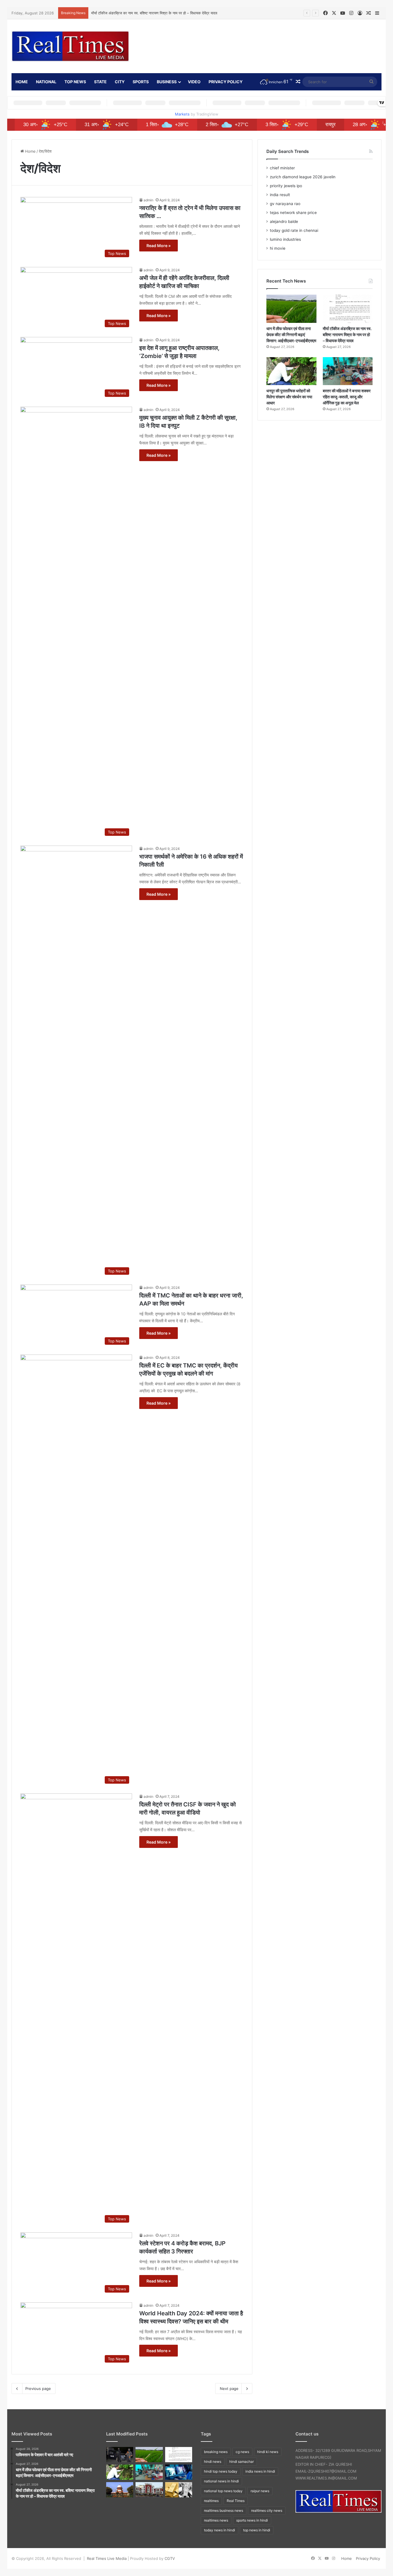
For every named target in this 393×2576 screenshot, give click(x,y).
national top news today (223, 2491)
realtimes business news (224, 2510)
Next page (229, 2389)
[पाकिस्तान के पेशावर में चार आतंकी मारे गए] (120, 2455)
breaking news (216, 2452)
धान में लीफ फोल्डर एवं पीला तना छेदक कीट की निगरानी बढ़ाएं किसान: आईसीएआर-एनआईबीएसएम (291, 335)
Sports (141, 82)
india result (280, 195)
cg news (242, 2452)
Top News (75, 82)
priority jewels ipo (286, 186)
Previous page (38, 2389)
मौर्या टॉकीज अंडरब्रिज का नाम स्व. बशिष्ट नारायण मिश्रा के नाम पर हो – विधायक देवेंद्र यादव (154, 13)
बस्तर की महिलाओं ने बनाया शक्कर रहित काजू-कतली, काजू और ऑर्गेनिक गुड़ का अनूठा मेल (347, 397)
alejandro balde (284, 221)
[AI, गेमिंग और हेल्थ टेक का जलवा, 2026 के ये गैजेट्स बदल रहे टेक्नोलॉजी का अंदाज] (179, 2472)
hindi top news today (221, 2471)
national (46, 82)
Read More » (159, 246)
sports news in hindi (252, 2520)
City (120, 82)
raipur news (260, 2491)
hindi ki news (268, 2452)
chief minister (282, 168)
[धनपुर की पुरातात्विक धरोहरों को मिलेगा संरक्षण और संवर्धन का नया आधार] (291, 371)
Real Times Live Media (107, 2558)
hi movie (278, 248)
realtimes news (216, 2520)
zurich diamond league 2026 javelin (303, 177)
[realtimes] (70, 46)
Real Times (236, 2501)
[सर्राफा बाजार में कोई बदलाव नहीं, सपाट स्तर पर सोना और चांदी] (179, 2490)
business (167, 82)
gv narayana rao (285, 204)
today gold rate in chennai (294, 230)
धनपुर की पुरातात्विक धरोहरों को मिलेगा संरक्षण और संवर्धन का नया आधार (289, 397)
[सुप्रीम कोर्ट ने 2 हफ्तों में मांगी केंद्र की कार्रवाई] (120, 2490)
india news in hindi (260, 2471)
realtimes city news (267, 2510)
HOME (22, 82)
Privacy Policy (226, 82)
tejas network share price (293, 213)
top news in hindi (257, 2530)
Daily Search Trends (288, 151)
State (100, 82)
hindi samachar (242, 2462)
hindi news (213, 2462)
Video (194, 82)
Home (30, 151)
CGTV (170, 2558)
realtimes (211, 2501)
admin (148, 200)
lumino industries (285, 239)
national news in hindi (221, 2481)
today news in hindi (220, 2530)
